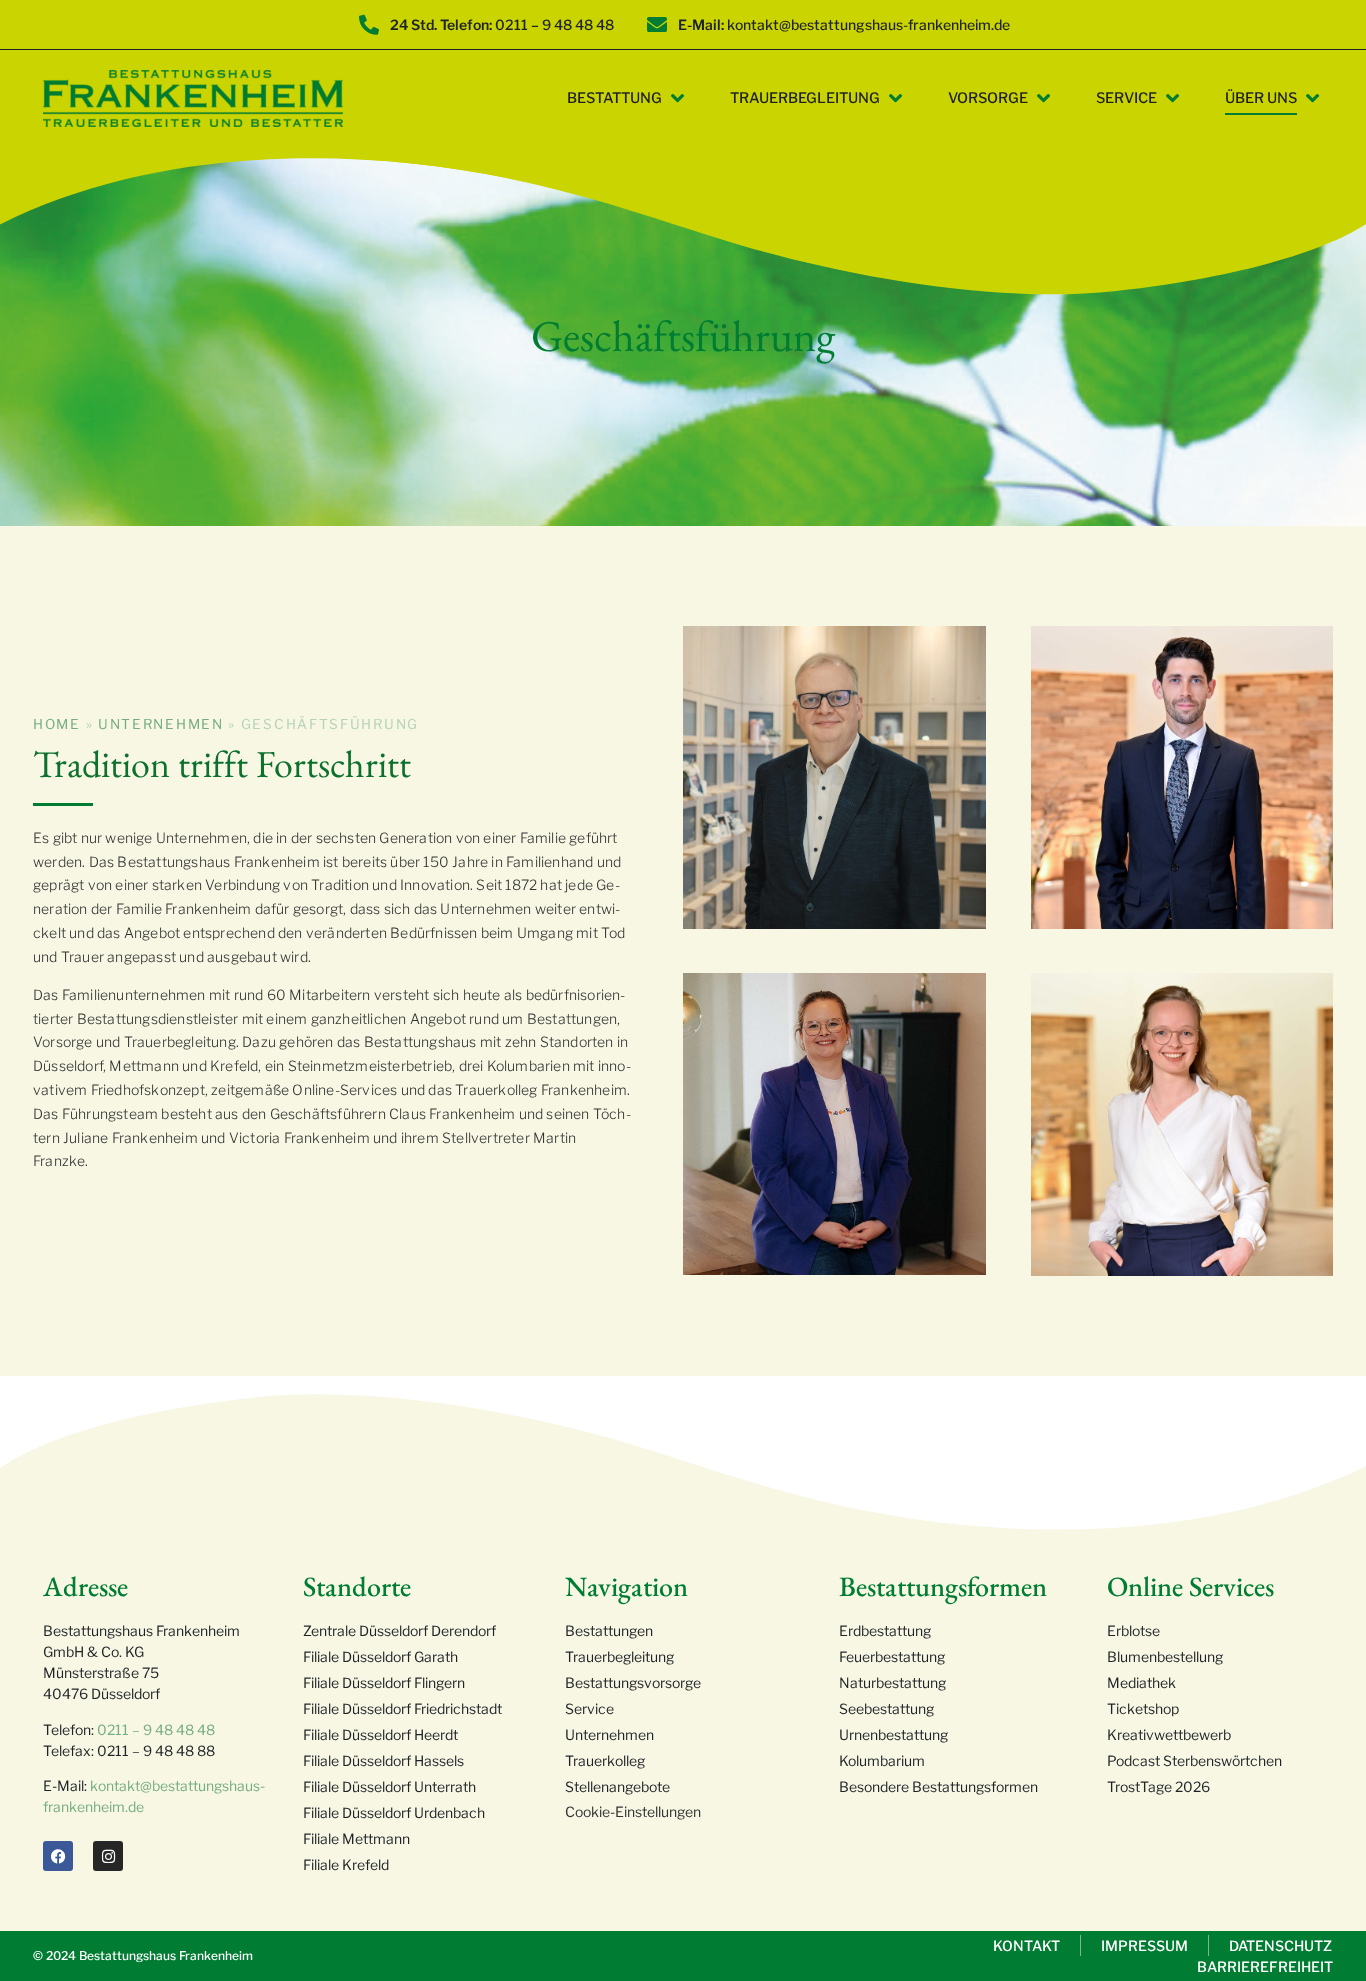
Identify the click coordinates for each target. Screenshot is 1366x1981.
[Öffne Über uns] (1312, 99)
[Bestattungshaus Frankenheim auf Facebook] (58, 1856)
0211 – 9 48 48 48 (156, 1729)
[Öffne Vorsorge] (1043, 99)
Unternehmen (161, 724)
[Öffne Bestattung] (677, 99)
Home (57, 724)
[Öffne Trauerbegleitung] (895, 99)
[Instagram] (108, 1856)
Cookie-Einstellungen (633, 1811)
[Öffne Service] (1172, 99)
